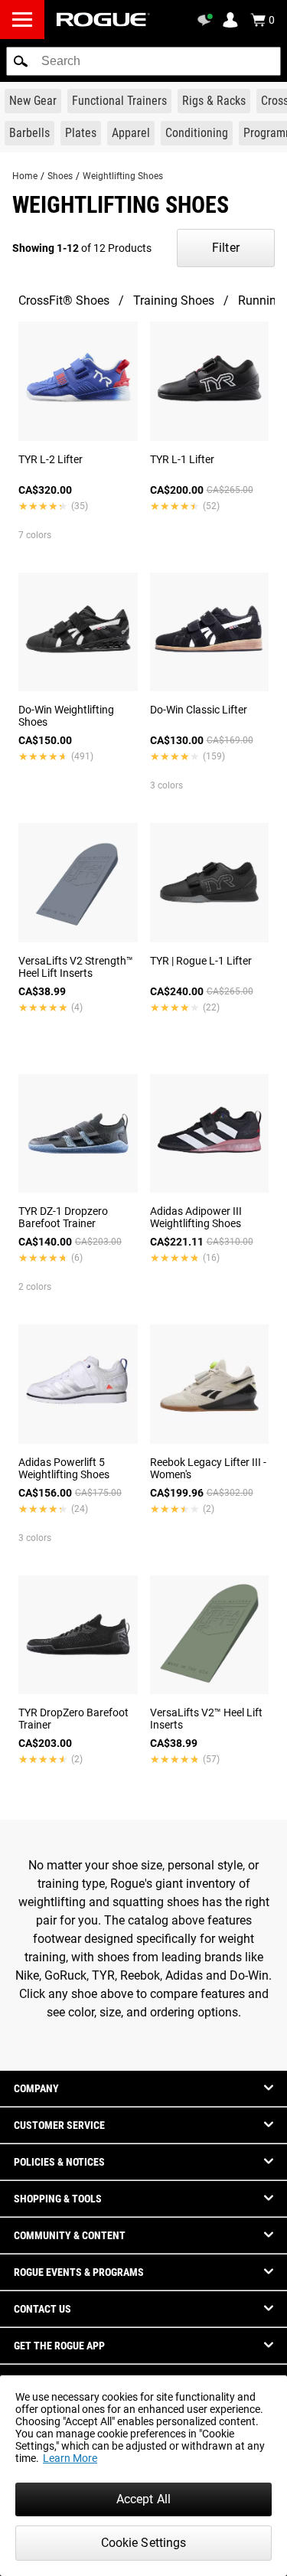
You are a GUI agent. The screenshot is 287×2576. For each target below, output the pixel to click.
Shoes (60, 176)
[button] (21, 61)
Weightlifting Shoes (123, 176)
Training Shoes (174, 300)
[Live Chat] (207, 20)
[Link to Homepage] (103, 20)
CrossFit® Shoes (64, 300)
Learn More (70, 2458)
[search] (143, 61)
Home (25, 176)
